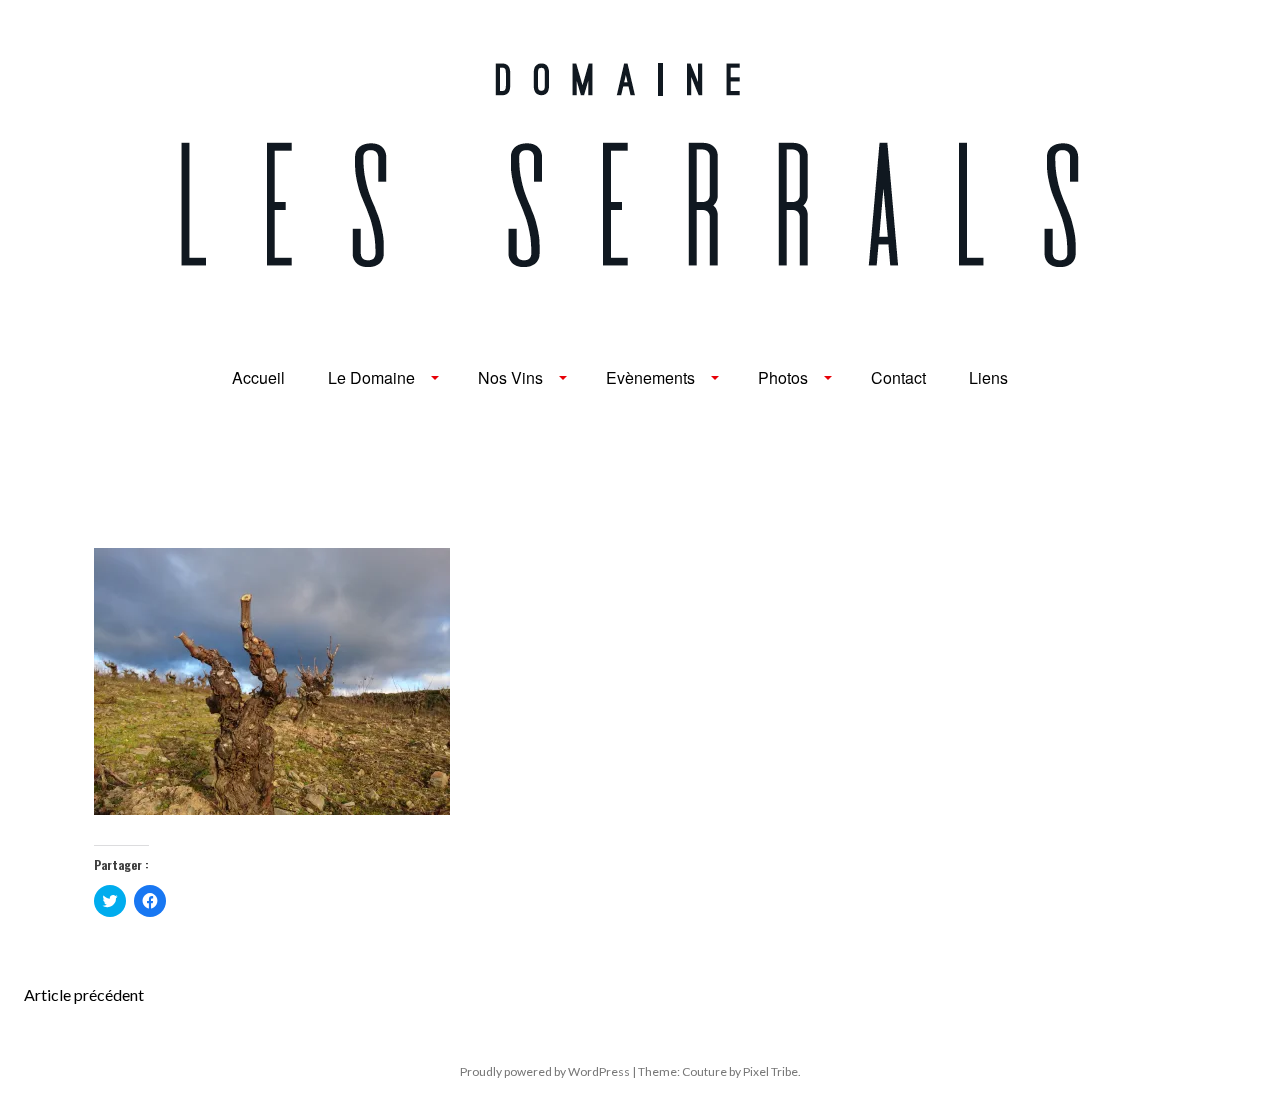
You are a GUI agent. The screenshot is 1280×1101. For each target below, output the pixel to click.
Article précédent (84, 994)
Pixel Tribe (770, 1071)
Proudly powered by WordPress (545, 1071)
